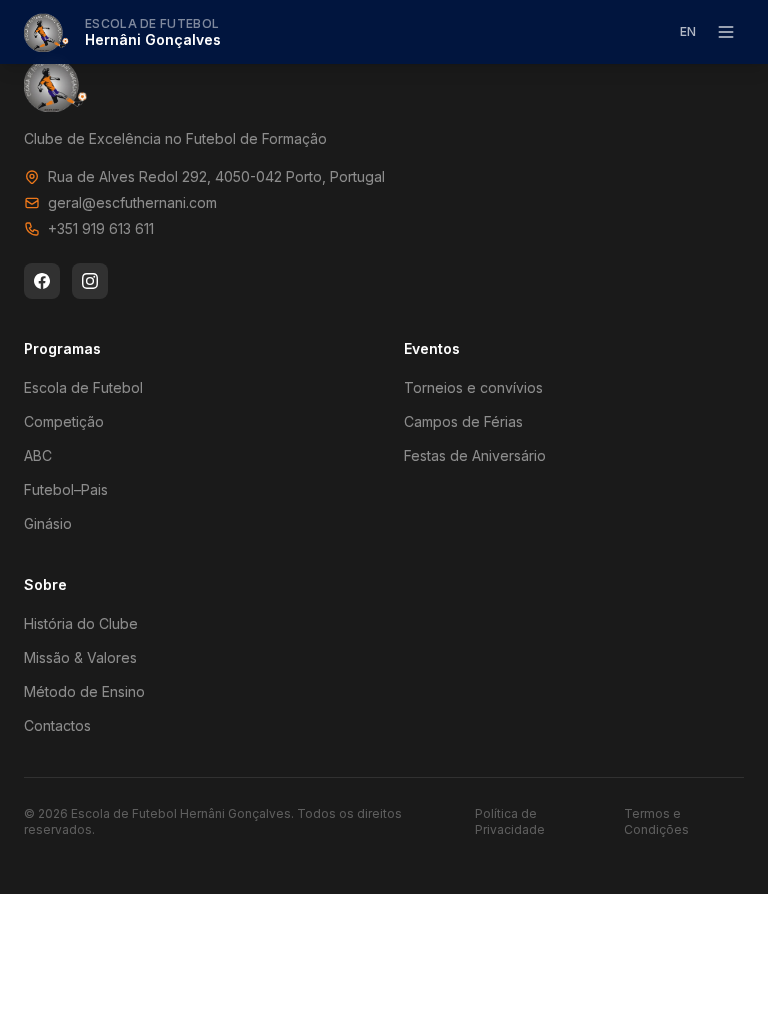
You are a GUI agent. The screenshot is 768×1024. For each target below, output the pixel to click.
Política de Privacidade (510, 821)
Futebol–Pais (66, 489)
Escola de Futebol (83, 387)
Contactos (57, 725)
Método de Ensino (84, 691)
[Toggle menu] (726, 32)
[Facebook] (42, 281)
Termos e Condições (656, 821)
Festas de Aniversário (475, 455)
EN (688, 31)
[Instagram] (90, 281)
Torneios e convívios (473, 387)
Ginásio (48, 523)
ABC (38, 455)
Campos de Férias (463, 421)
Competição (64, 421)
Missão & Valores (80, 657)
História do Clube (81, 623)
